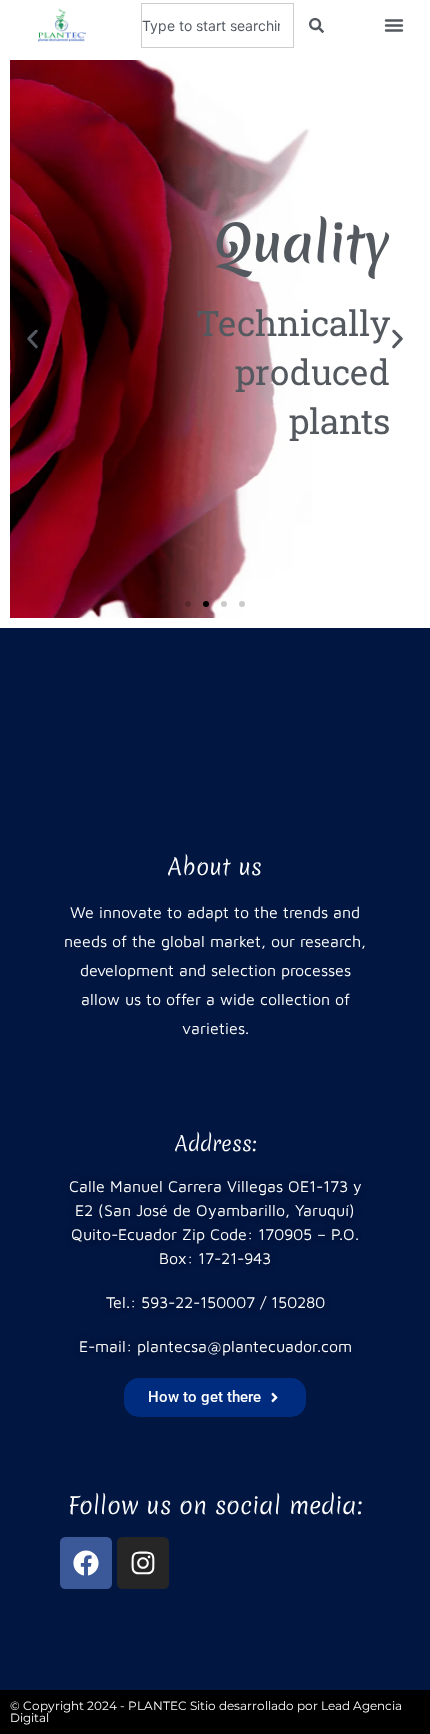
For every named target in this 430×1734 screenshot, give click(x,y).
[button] (394, 25)
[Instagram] (143, 1563)
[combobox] (217, 25)
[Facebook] (86, 1563)
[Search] (316, 25)
